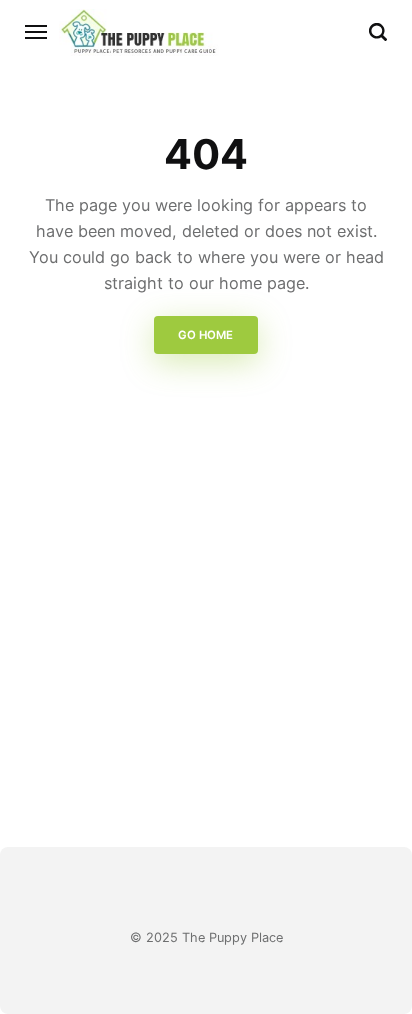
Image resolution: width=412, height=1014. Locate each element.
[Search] (378, 32)
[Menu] (37, 32)
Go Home (206, 335)
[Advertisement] (206, 634)
